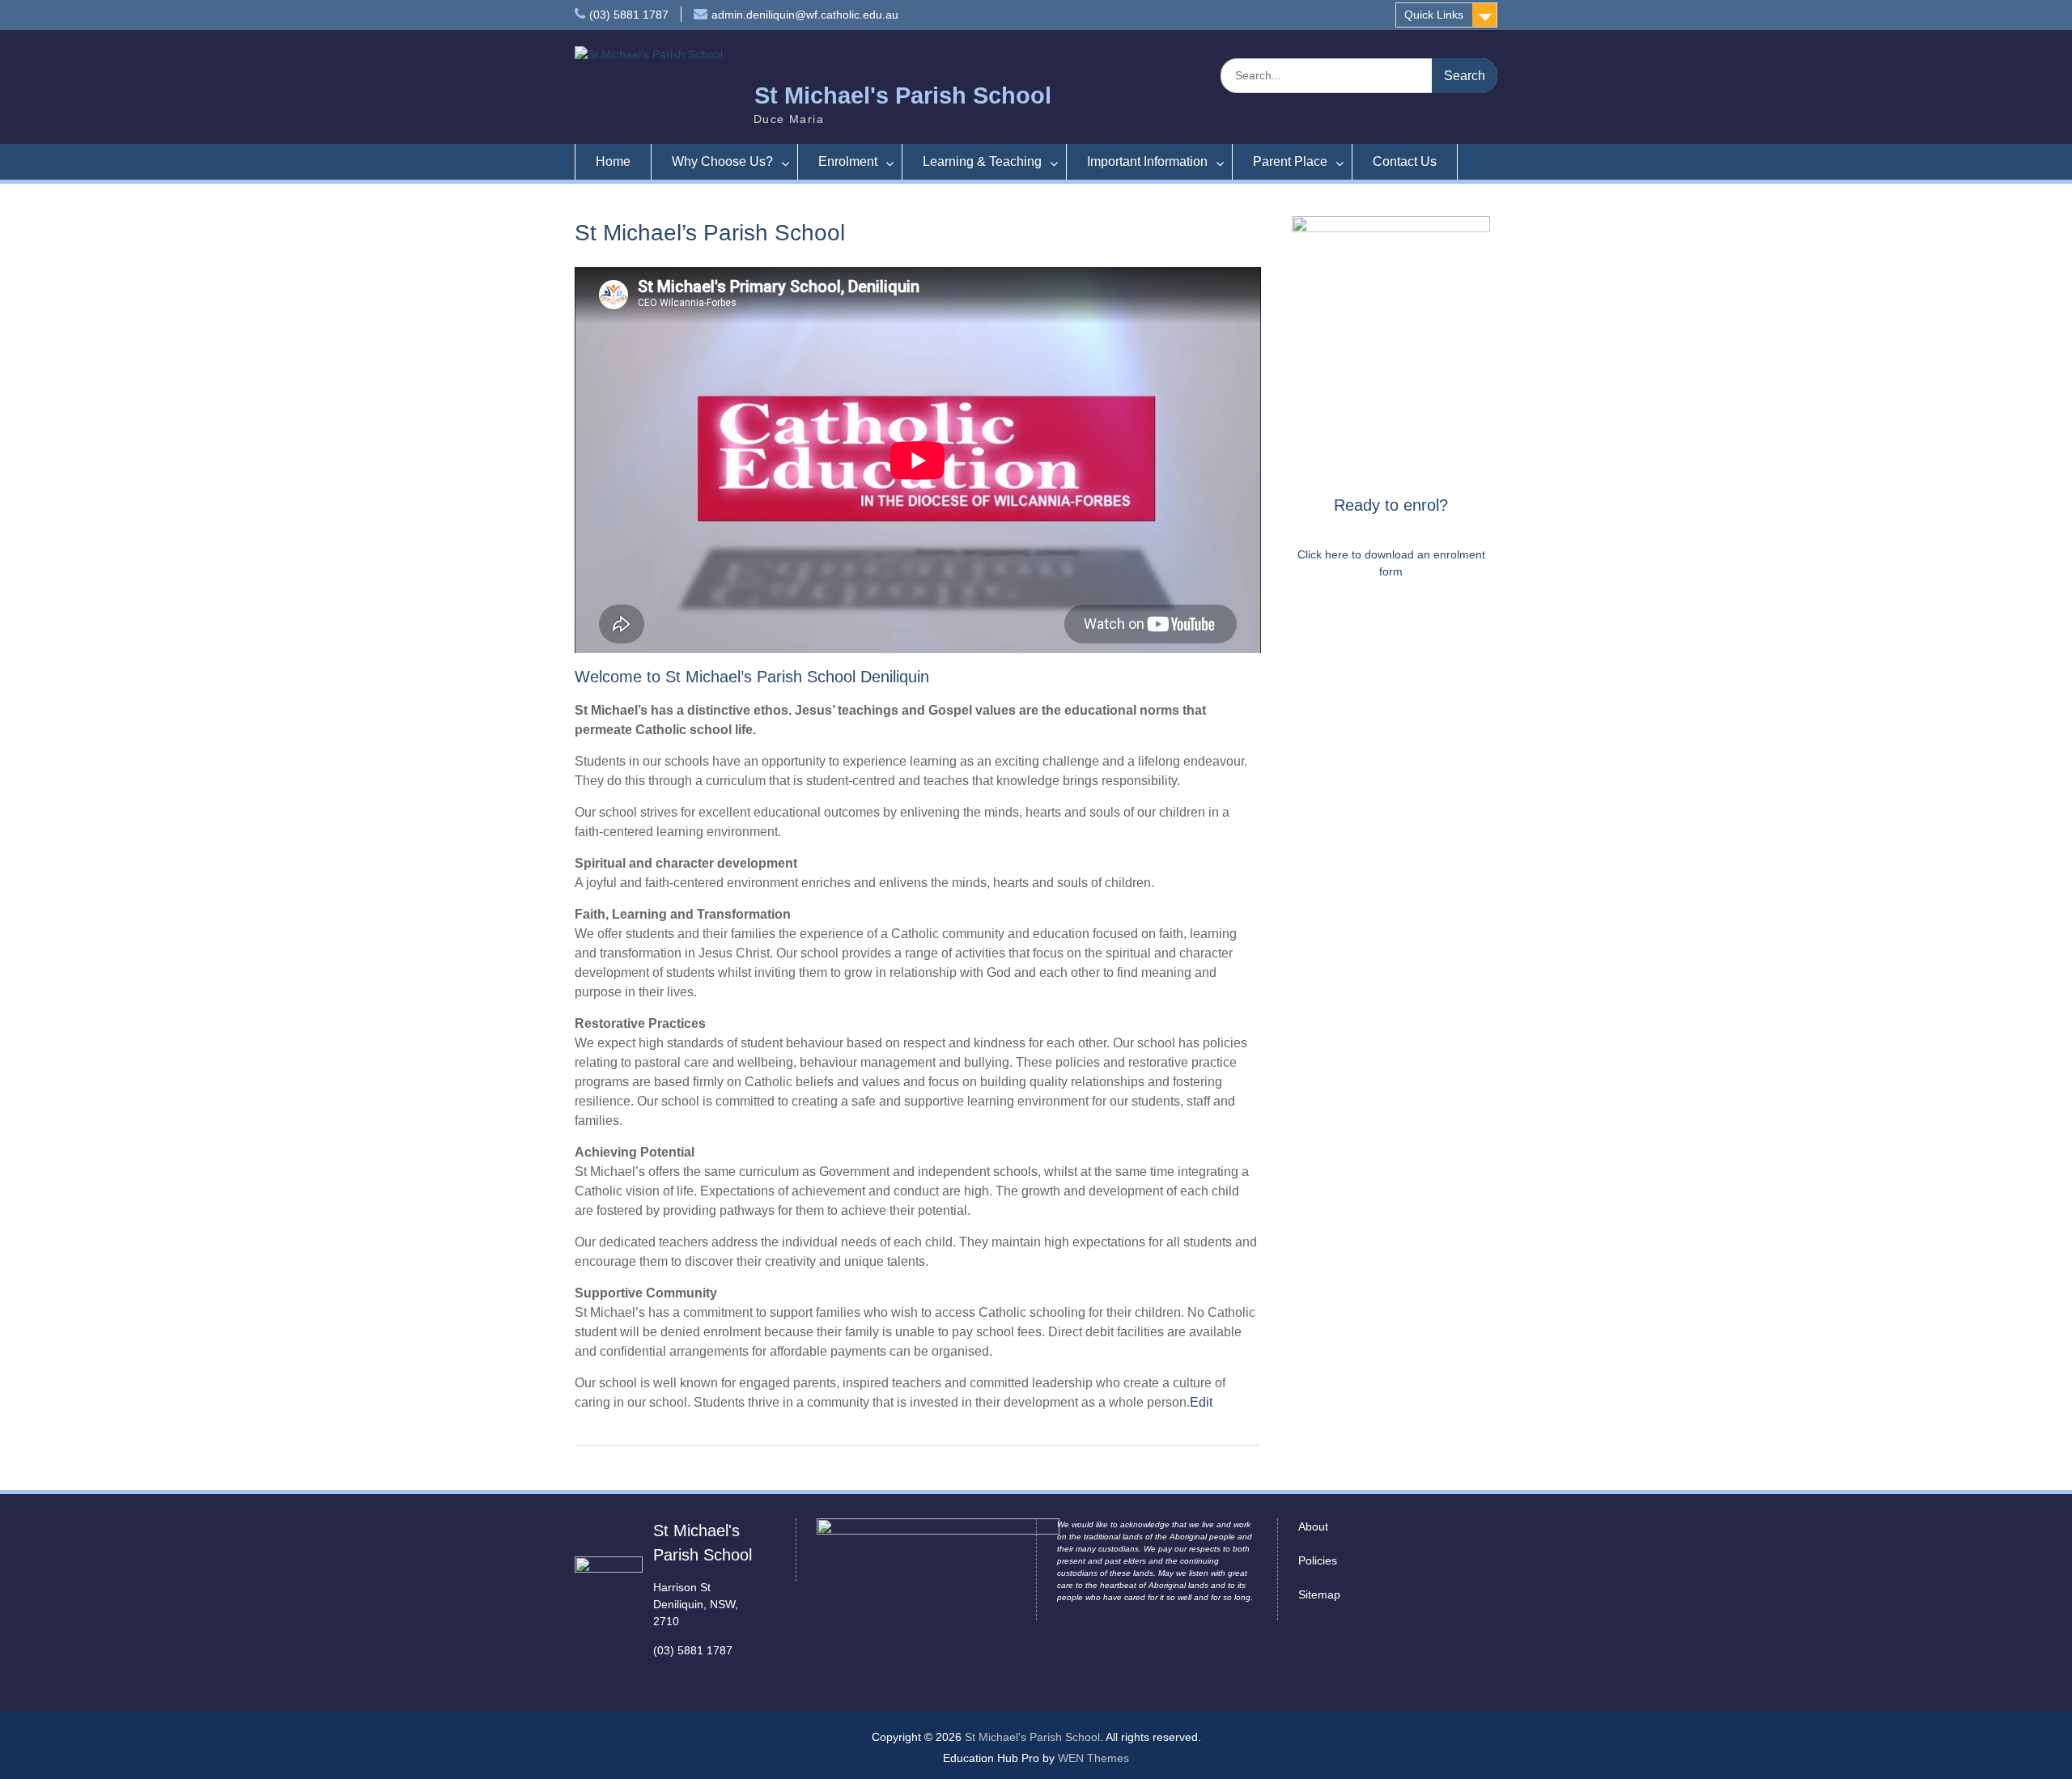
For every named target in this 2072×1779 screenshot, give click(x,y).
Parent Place (1290, 161)
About (1313, 1526)
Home (613, 161)
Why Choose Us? (722, 161)
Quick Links (1434, 15)
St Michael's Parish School (903, 96)
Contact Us (1405, 161)
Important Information (1147, 161)
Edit (1201, 1402)
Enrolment (848, 161)
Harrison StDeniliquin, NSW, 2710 (696, 1604)
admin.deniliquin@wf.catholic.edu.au (805, 15)
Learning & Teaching (982, 161)
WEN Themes (1093, 1758)
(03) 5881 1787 (629, 15)
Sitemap (1319, 1594)
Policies (1318, 1560)
